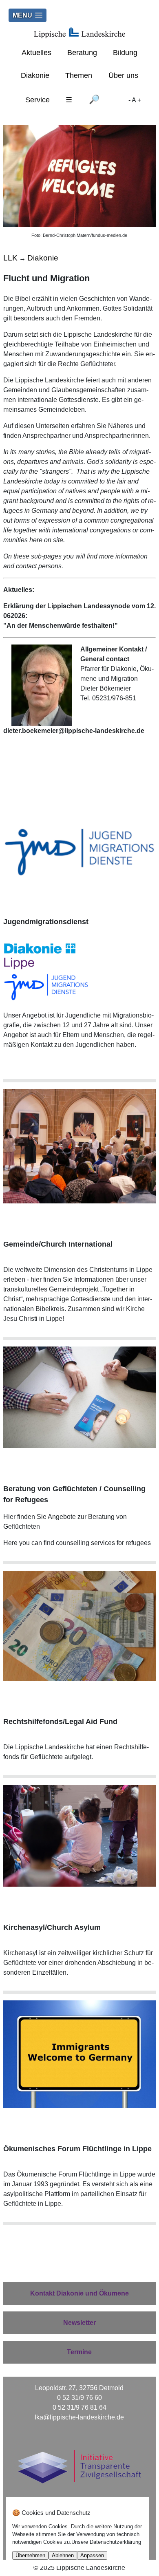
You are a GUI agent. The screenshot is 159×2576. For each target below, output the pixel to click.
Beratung (82, 53)
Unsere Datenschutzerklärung (106, 2542)
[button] (28, 15)
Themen (79, 75)
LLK (10, 258)
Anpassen (92, 2555)
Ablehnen (63, 2555)
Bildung (125, 53)
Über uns (123, 75)
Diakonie (35, 75)
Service (38, 100)
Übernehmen (30, 2555)
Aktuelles (36, 53)
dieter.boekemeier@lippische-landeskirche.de (74, 731)
